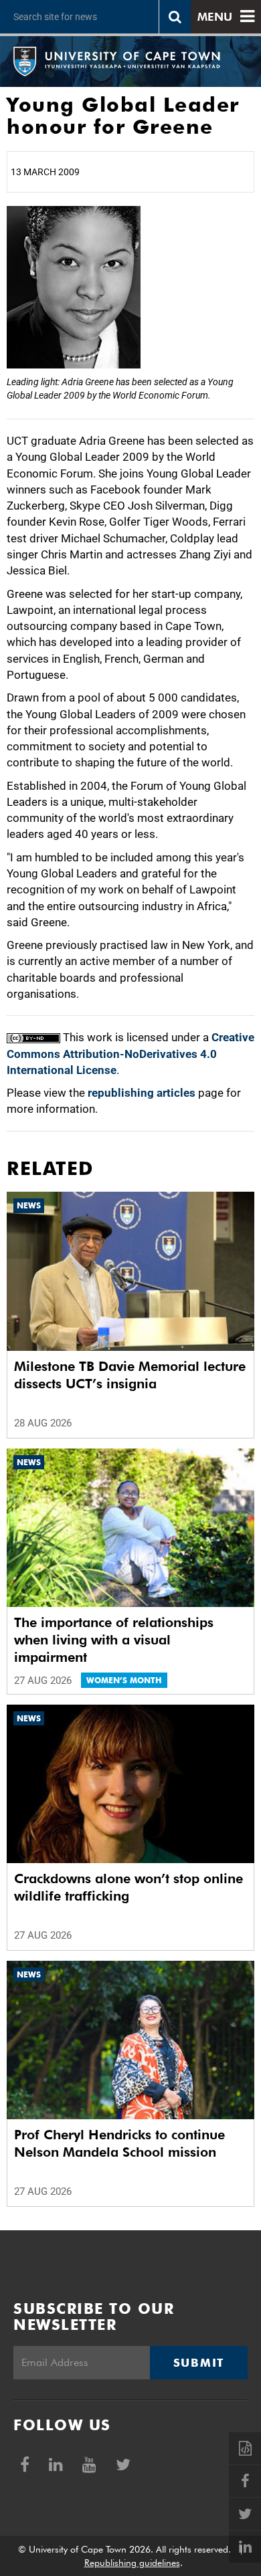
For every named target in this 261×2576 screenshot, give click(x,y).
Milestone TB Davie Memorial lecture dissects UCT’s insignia (130, 1375)
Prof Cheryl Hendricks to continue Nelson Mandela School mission (119, 2143)
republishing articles (142, 1093)
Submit (199, 2363)
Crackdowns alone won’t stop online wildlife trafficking (128, 1887)
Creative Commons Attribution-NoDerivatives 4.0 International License (130, 1054)
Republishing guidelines (132, 2563)
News (29, 1205)
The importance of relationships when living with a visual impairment (114, 1640)
